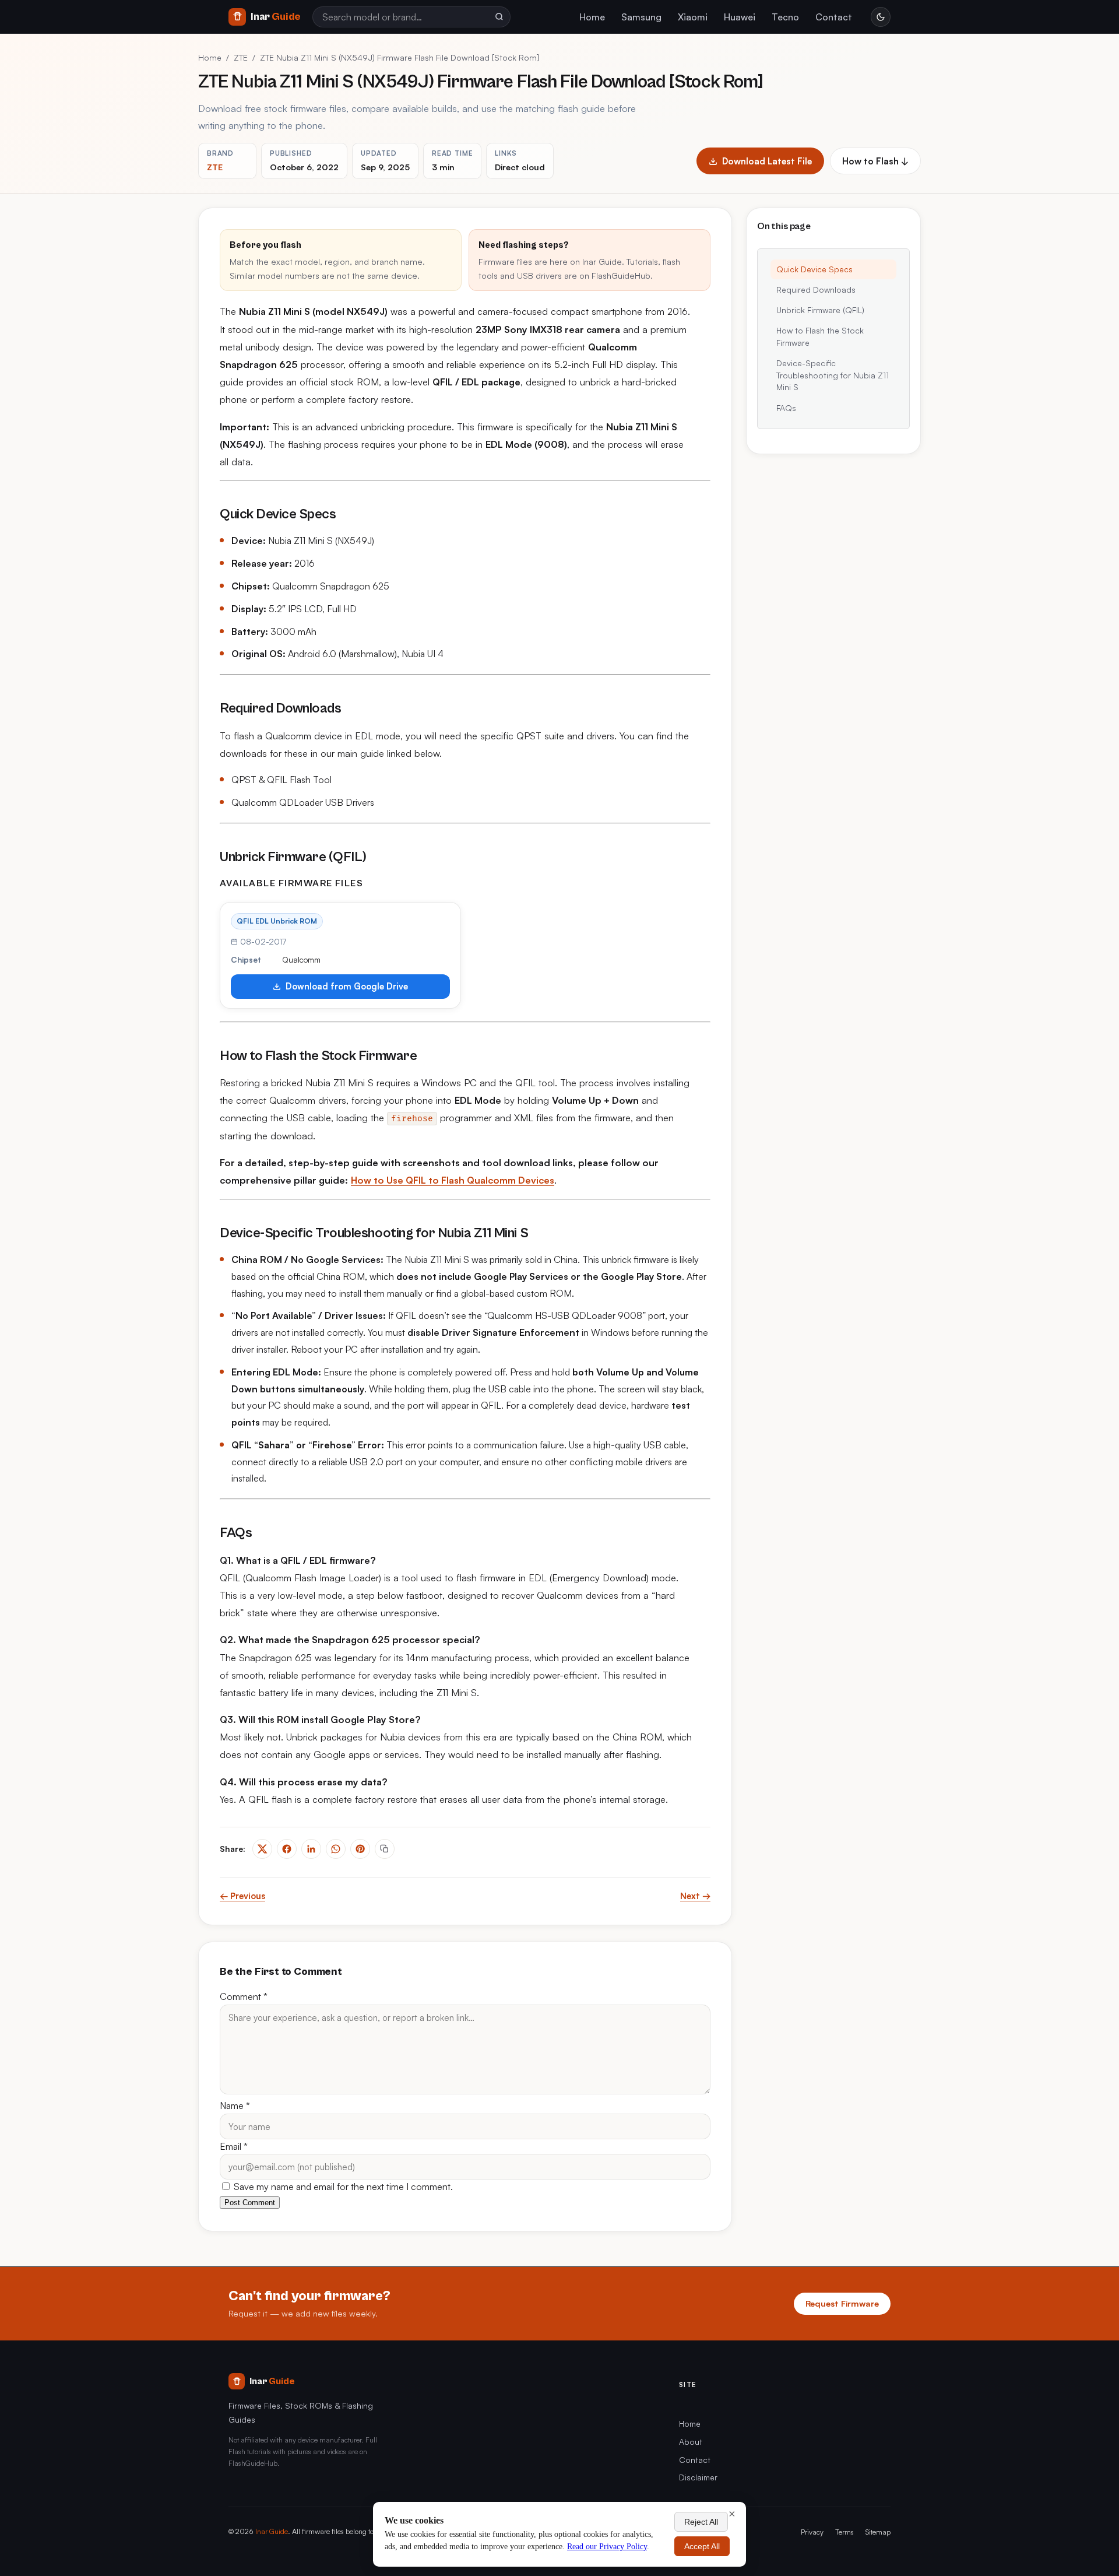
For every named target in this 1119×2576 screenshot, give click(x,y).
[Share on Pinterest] (360, 1849)
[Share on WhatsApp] (336, 1849)
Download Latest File (767, 161)
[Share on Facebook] (287, 1849)
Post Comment (250, 2203)
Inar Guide (272, 2531)
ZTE (241, 57)
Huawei (740, 17)
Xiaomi (693, 17)
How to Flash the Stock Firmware (820, 337)
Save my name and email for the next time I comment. (342, 2187)
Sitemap (878, 2532)
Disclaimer (698, 2477)
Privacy (812, 2532)
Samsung (641, 17)
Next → (695, 1896)
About (691, 2442)
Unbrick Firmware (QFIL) (820, 310)
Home (592, 17)
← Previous (242, 1896)
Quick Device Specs (814, 269)
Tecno (785, 17)
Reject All (701, 2522)
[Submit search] (499, 17)
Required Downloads (816, 289)
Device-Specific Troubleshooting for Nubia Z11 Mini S (833, 375)
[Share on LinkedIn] (311, 1849)
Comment (244, 1996)
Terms (844, 2532)
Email (234, 2146)
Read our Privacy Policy (607, 2547)
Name (235, 2105)
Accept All (702, 2546)
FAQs (786, 408)
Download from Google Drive (347, 986)
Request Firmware (842, 2303)
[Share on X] (262, 1849)
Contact (834, 17)
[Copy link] (385, 1849)
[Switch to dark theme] (881, 17)
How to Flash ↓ (875, 161)
